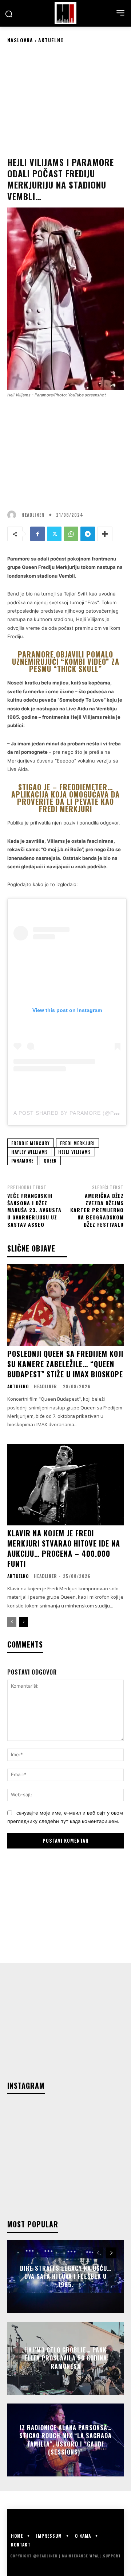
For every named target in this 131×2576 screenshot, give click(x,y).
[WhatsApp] (71, 534)
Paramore (22, 1161)
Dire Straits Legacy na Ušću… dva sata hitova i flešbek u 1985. (66, 2276)
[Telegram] (88, 534)
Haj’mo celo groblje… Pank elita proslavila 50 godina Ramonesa (66, 2358)
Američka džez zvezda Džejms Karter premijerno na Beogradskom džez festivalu (97, 1210)
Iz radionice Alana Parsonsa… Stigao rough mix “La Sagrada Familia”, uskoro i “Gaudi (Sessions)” (65, 2440)
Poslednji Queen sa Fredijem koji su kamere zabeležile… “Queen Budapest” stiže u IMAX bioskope (65, 1364)
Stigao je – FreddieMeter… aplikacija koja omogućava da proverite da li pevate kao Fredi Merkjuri (65, 798)
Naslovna (20, 40)
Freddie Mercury (31, 1143)
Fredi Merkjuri (78, 1143)
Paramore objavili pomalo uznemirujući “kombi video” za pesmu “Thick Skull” (66, 662)
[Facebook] (37, 534)
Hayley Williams (30, 1152)
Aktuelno (51, 40)
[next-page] (23, 1622)
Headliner (33, 515)
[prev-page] (12, 1622)
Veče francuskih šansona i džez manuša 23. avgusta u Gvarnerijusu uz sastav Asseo (34, 1210)
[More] (105, 534)
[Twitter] (54, 534)
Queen (50, 1161)
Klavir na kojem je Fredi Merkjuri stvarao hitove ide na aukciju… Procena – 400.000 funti (64, 1548)
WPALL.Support (105, 2556)
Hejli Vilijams (75, 1152)
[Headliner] (65, 13)
